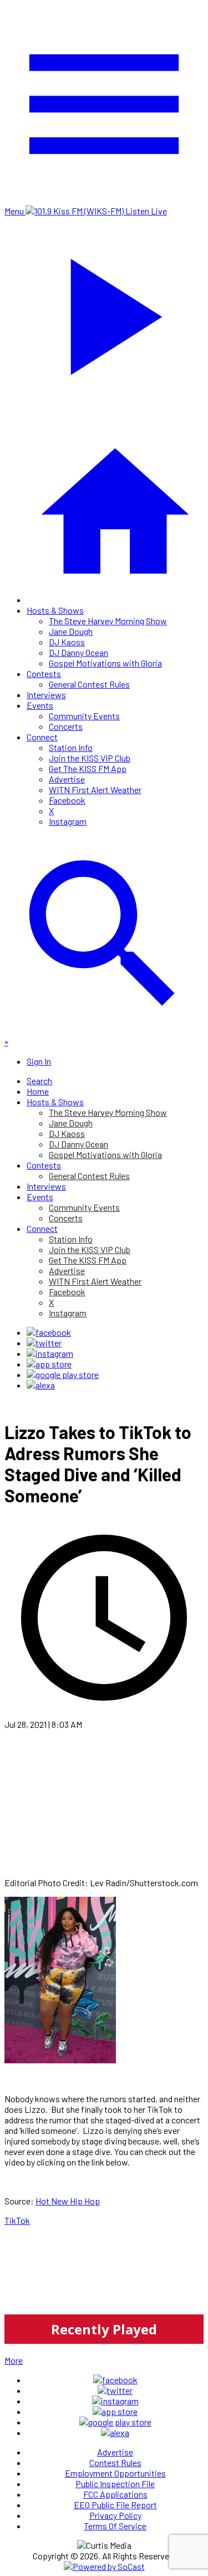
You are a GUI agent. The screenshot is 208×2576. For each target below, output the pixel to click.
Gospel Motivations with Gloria (105, 663)
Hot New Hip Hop (68, 2201)
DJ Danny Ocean (78, 652)
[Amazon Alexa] (41, 1385)
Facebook (67, 800)
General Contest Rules (89, 684)
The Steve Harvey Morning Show (108, 621)
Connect (42, 737)
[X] (44, 1343)
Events (40, 705)
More (14, 2360)
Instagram (68, 821)
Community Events (84, 716)
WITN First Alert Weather (95, 790)
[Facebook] (49, 1332)
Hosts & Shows (55, 610)
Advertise (67, 779)
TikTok (17, 2220)
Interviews (46, 695)
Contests (44, 673)
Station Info (71, 747)
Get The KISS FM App (88, 768)
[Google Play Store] (63, 1374)
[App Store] (49, 1364)
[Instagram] (50, 1353)
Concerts (66, 726)
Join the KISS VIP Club (90, 758)
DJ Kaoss (67, 642)
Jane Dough (71, 631)
